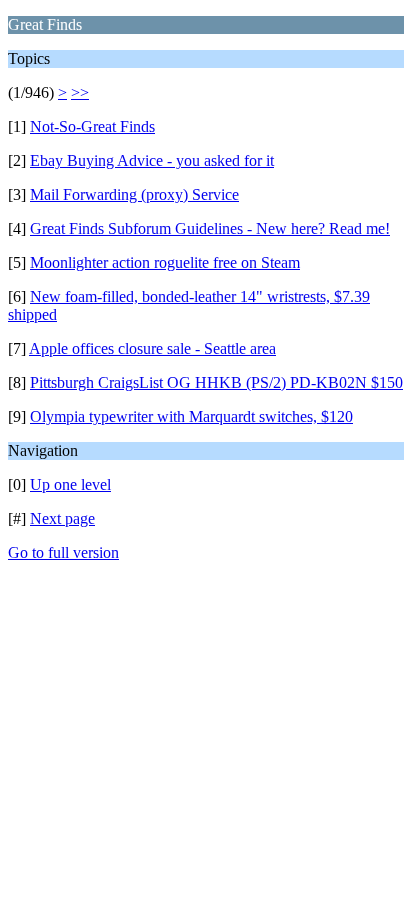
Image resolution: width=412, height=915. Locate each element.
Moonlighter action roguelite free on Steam (165, 262)
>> (80, 92)
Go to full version (63, 552)
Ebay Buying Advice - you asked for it (152, 160)
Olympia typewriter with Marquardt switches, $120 (191, 416)
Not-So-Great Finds (92, 126)
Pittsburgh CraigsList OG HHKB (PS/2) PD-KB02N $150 (216, 382)
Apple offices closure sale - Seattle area (152, 348)
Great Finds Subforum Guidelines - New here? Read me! (210, 228)
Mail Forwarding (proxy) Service (134, 194)
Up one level (70, 484)
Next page (62, 518)
